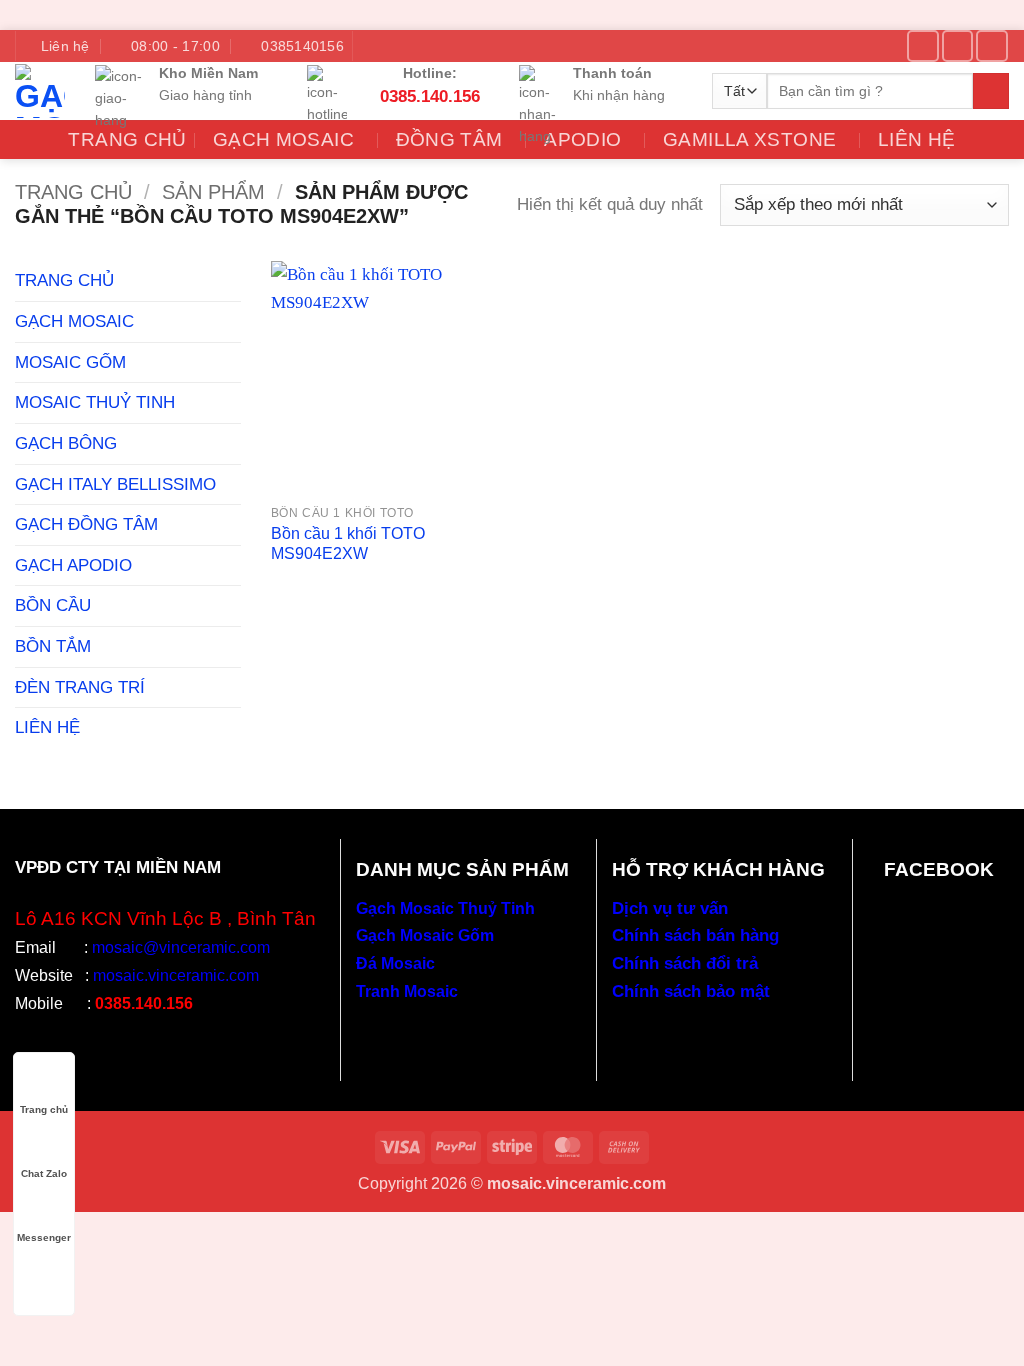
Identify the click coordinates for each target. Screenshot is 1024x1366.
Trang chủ (73, 192)
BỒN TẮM (53, 646)
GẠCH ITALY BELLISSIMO (115, 484)
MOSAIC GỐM (70, 362)
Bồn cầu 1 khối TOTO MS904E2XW (348, 543)
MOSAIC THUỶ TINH (95, 402)
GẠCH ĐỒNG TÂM (86, 524)
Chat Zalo (44, 1173)
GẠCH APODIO (73, 565)
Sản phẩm (213, 192)
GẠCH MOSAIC (74, 321)
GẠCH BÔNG (66, 443)
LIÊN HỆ (917, 139)
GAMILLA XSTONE (749, 139)
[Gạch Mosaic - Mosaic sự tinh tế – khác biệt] (40, 91)
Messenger (44, 1237)
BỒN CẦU (53, 605)
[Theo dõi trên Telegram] (991, 46)
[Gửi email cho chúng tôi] (957, 46)
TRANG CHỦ (64, 280)
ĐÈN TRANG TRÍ (80, 687)
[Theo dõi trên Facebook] (922, 46)
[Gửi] (991, 91)
